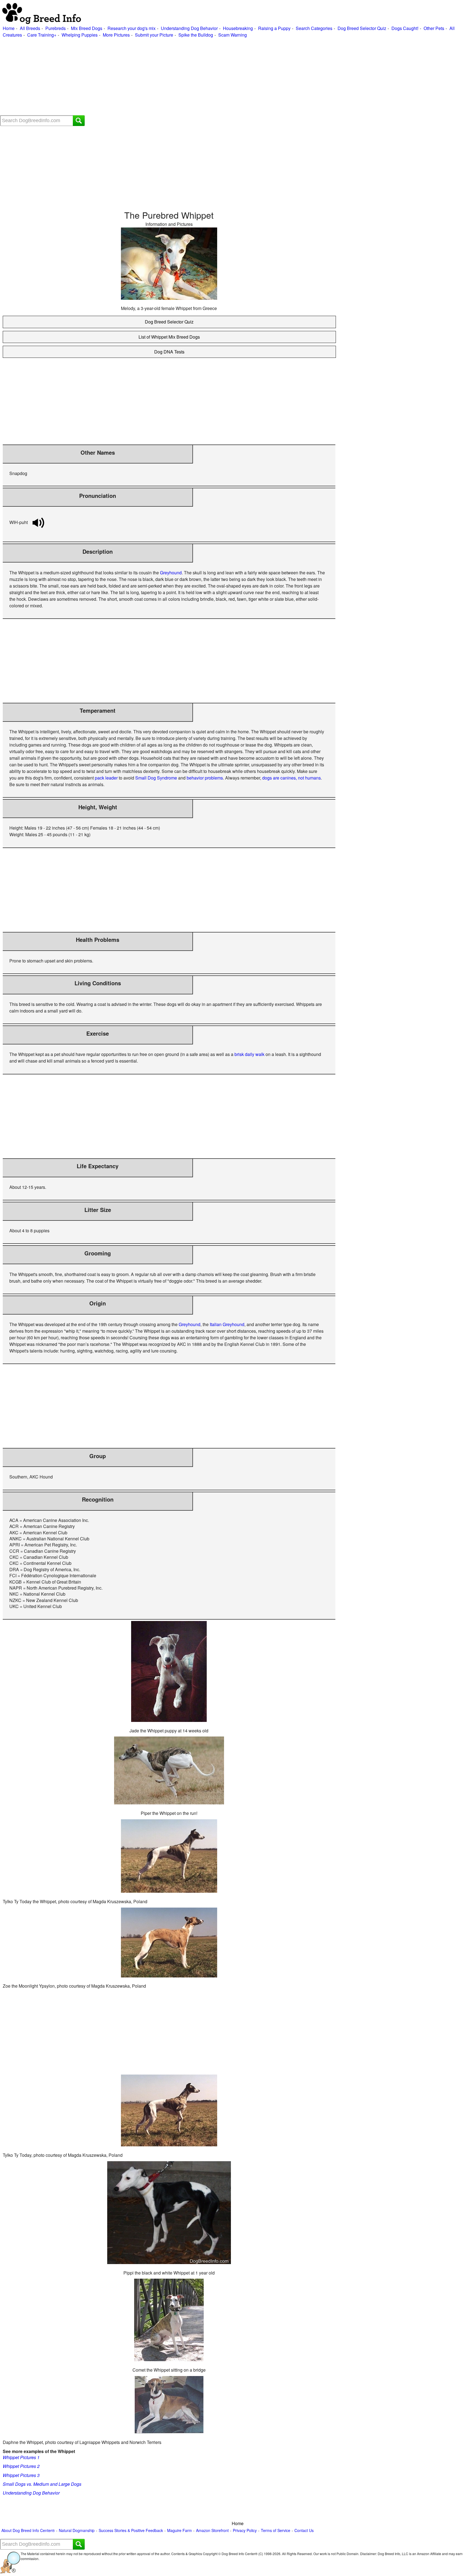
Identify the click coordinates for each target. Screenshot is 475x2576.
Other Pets (434, 28)
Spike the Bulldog (196, 35)
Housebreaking (238, 28)
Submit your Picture (154, 35)
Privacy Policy (245, 2530)
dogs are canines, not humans (292, 778)
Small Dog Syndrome (156, 778)
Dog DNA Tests (169, 352)
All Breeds (30, 28)
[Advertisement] (165, 77)
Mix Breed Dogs (87, 28)
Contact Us (304, 2530)
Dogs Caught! (405, 28)
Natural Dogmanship (77, 2530)
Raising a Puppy (274, 28)
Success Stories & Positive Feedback (131, 2530)
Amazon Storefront (212, 2530)
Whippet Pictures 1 (21, 2457)
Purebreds (56, 28)
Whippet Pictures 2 (21, 2466)
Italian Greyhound (227, 1324)
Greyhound (171, 573)
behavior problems (205, 778)
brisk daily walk (249, 1054)
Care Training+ (42, 35)
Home (9, 28)
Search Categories (314, 28)
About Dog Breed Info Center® (28, 2530)
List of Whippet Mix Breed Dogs (169, 337)
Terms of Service (276, 2530)
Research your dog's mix (132, 28)
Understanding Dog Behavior (189, 28)
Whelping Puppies (80, 35)
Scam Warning (233, 35)
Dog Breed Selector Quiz (362, 28)
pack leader (106, 778)
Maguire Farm (179, 2530)
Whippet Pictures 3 (21, 2475)
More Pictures (116, 35)
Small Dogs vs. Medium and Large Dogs (42, 2484)
